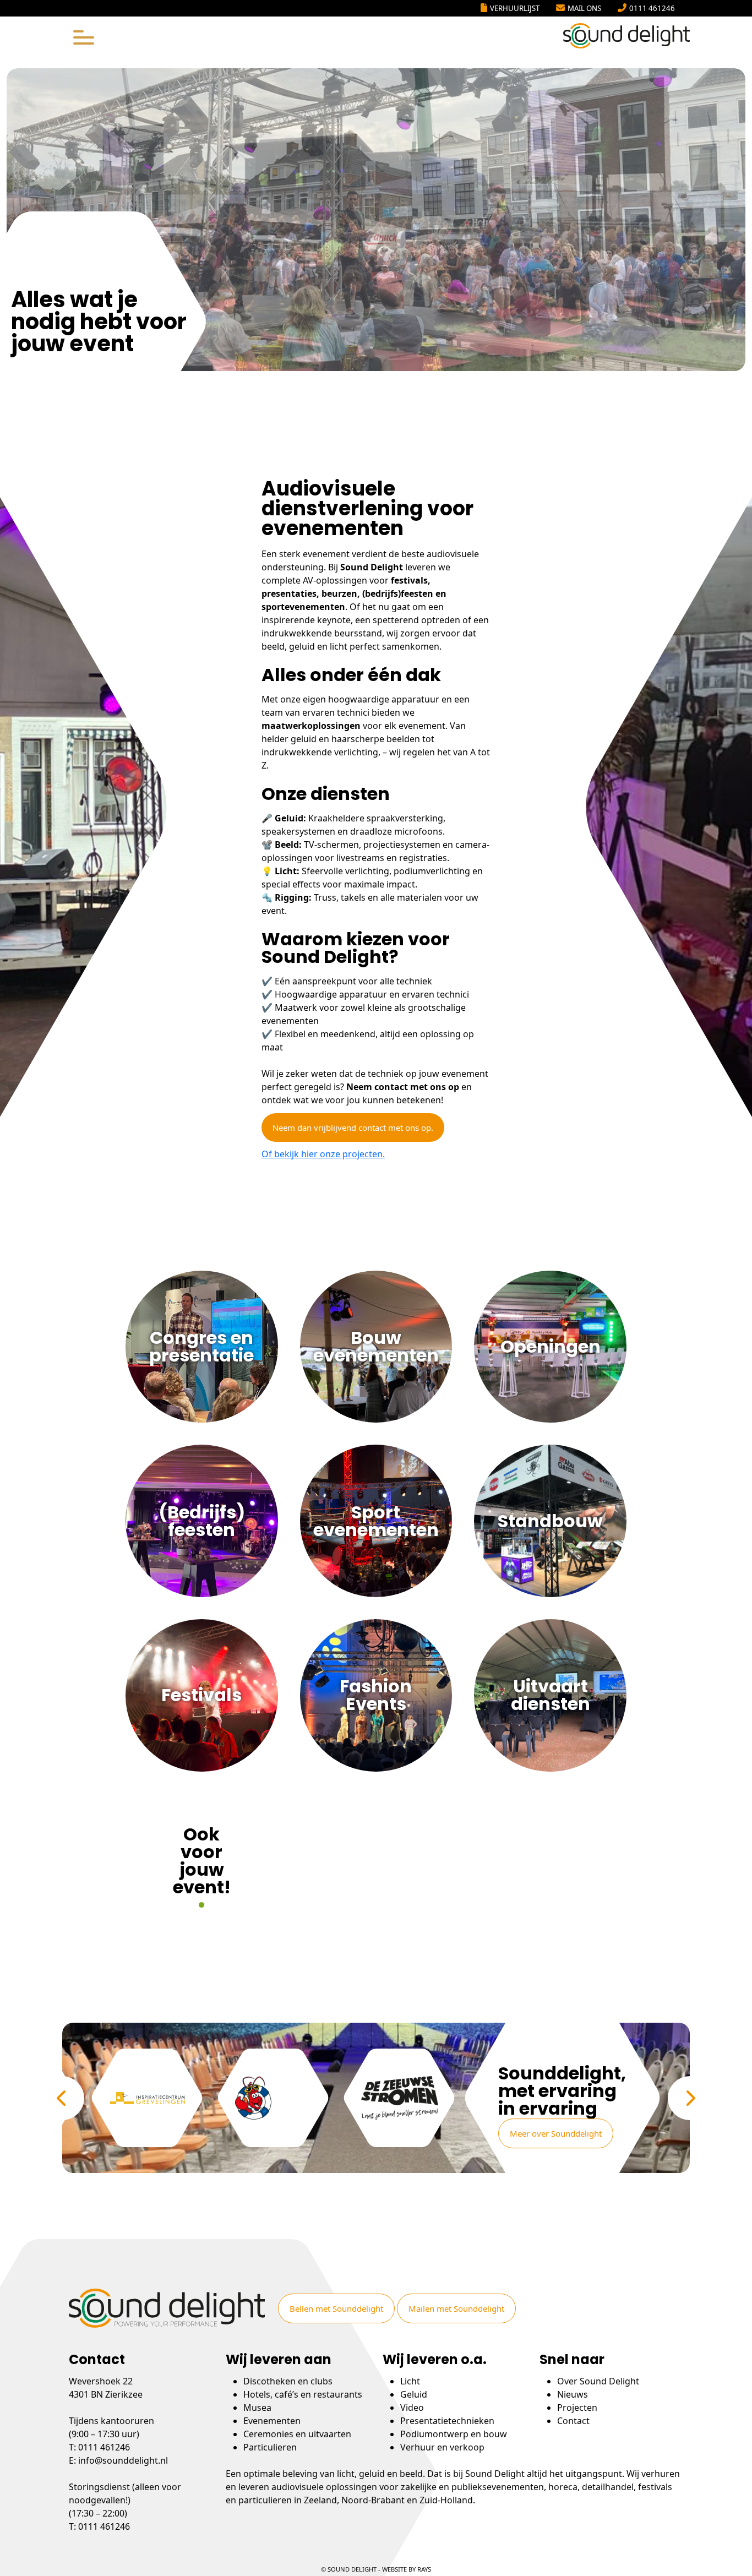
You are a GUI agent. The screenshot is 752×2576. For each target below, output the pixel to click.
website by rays (407, 2569)
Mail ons (584, 8)
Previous (62, 2098)
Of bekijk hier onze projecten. (323, 1154)
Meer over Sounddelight (556, 2133)
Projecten (577, 2408)
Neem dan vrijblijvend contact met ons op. (353, 1128)
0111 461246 (652, 8)
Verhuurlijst (515, 8)
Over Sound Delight (598, 2381)
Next (690, 2098)
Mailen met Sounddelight (456, 2308)
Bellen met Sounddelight (336, 2308)
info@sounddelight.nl (123, 2460)
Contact (573, 2421)
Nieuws (573, 2394)
